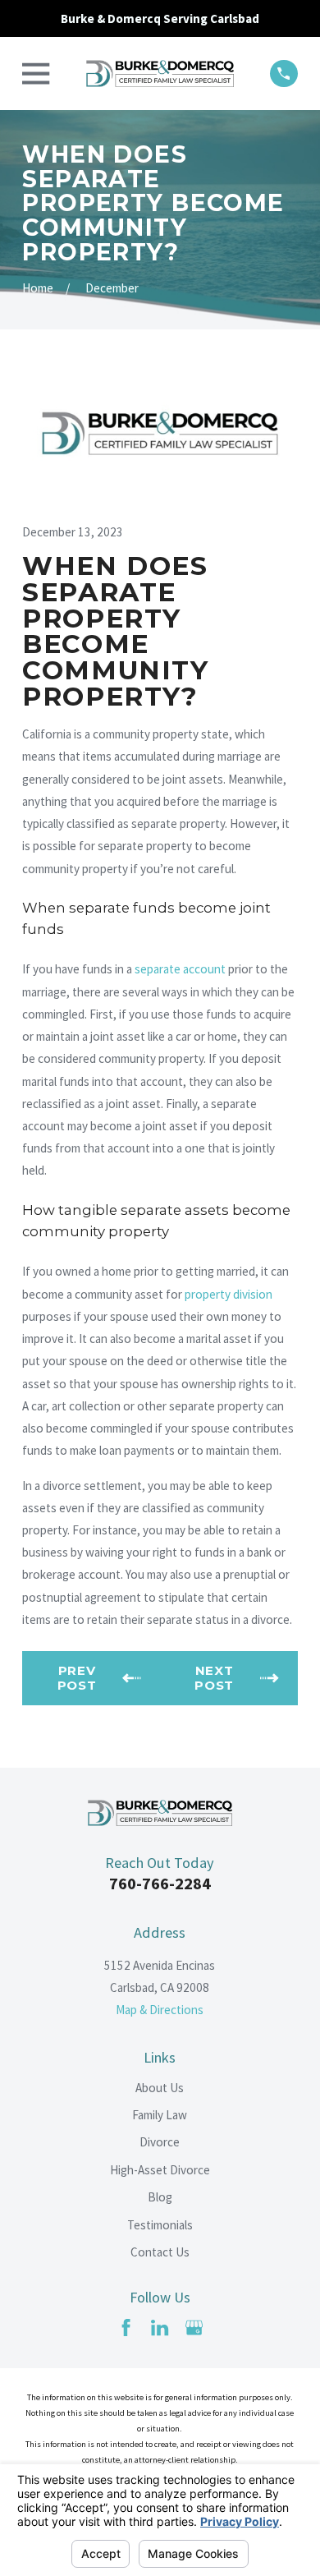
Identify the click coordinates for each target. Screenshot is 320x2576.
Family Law (160, 2115)
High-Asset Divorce (160, 2170)
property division (229, 1294)
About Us (160, 2088)
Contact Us (160, 2252)
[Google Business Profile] (194, 2328)
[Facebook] (126, 2328)
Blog (160, 2197)
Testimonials (160, 2225)
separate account (180, 969)
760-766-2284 (160, 1884)
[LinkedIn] (160, 2328)
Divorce (160, 2142)
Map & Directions (160, 2010)
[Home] (160, 74)
